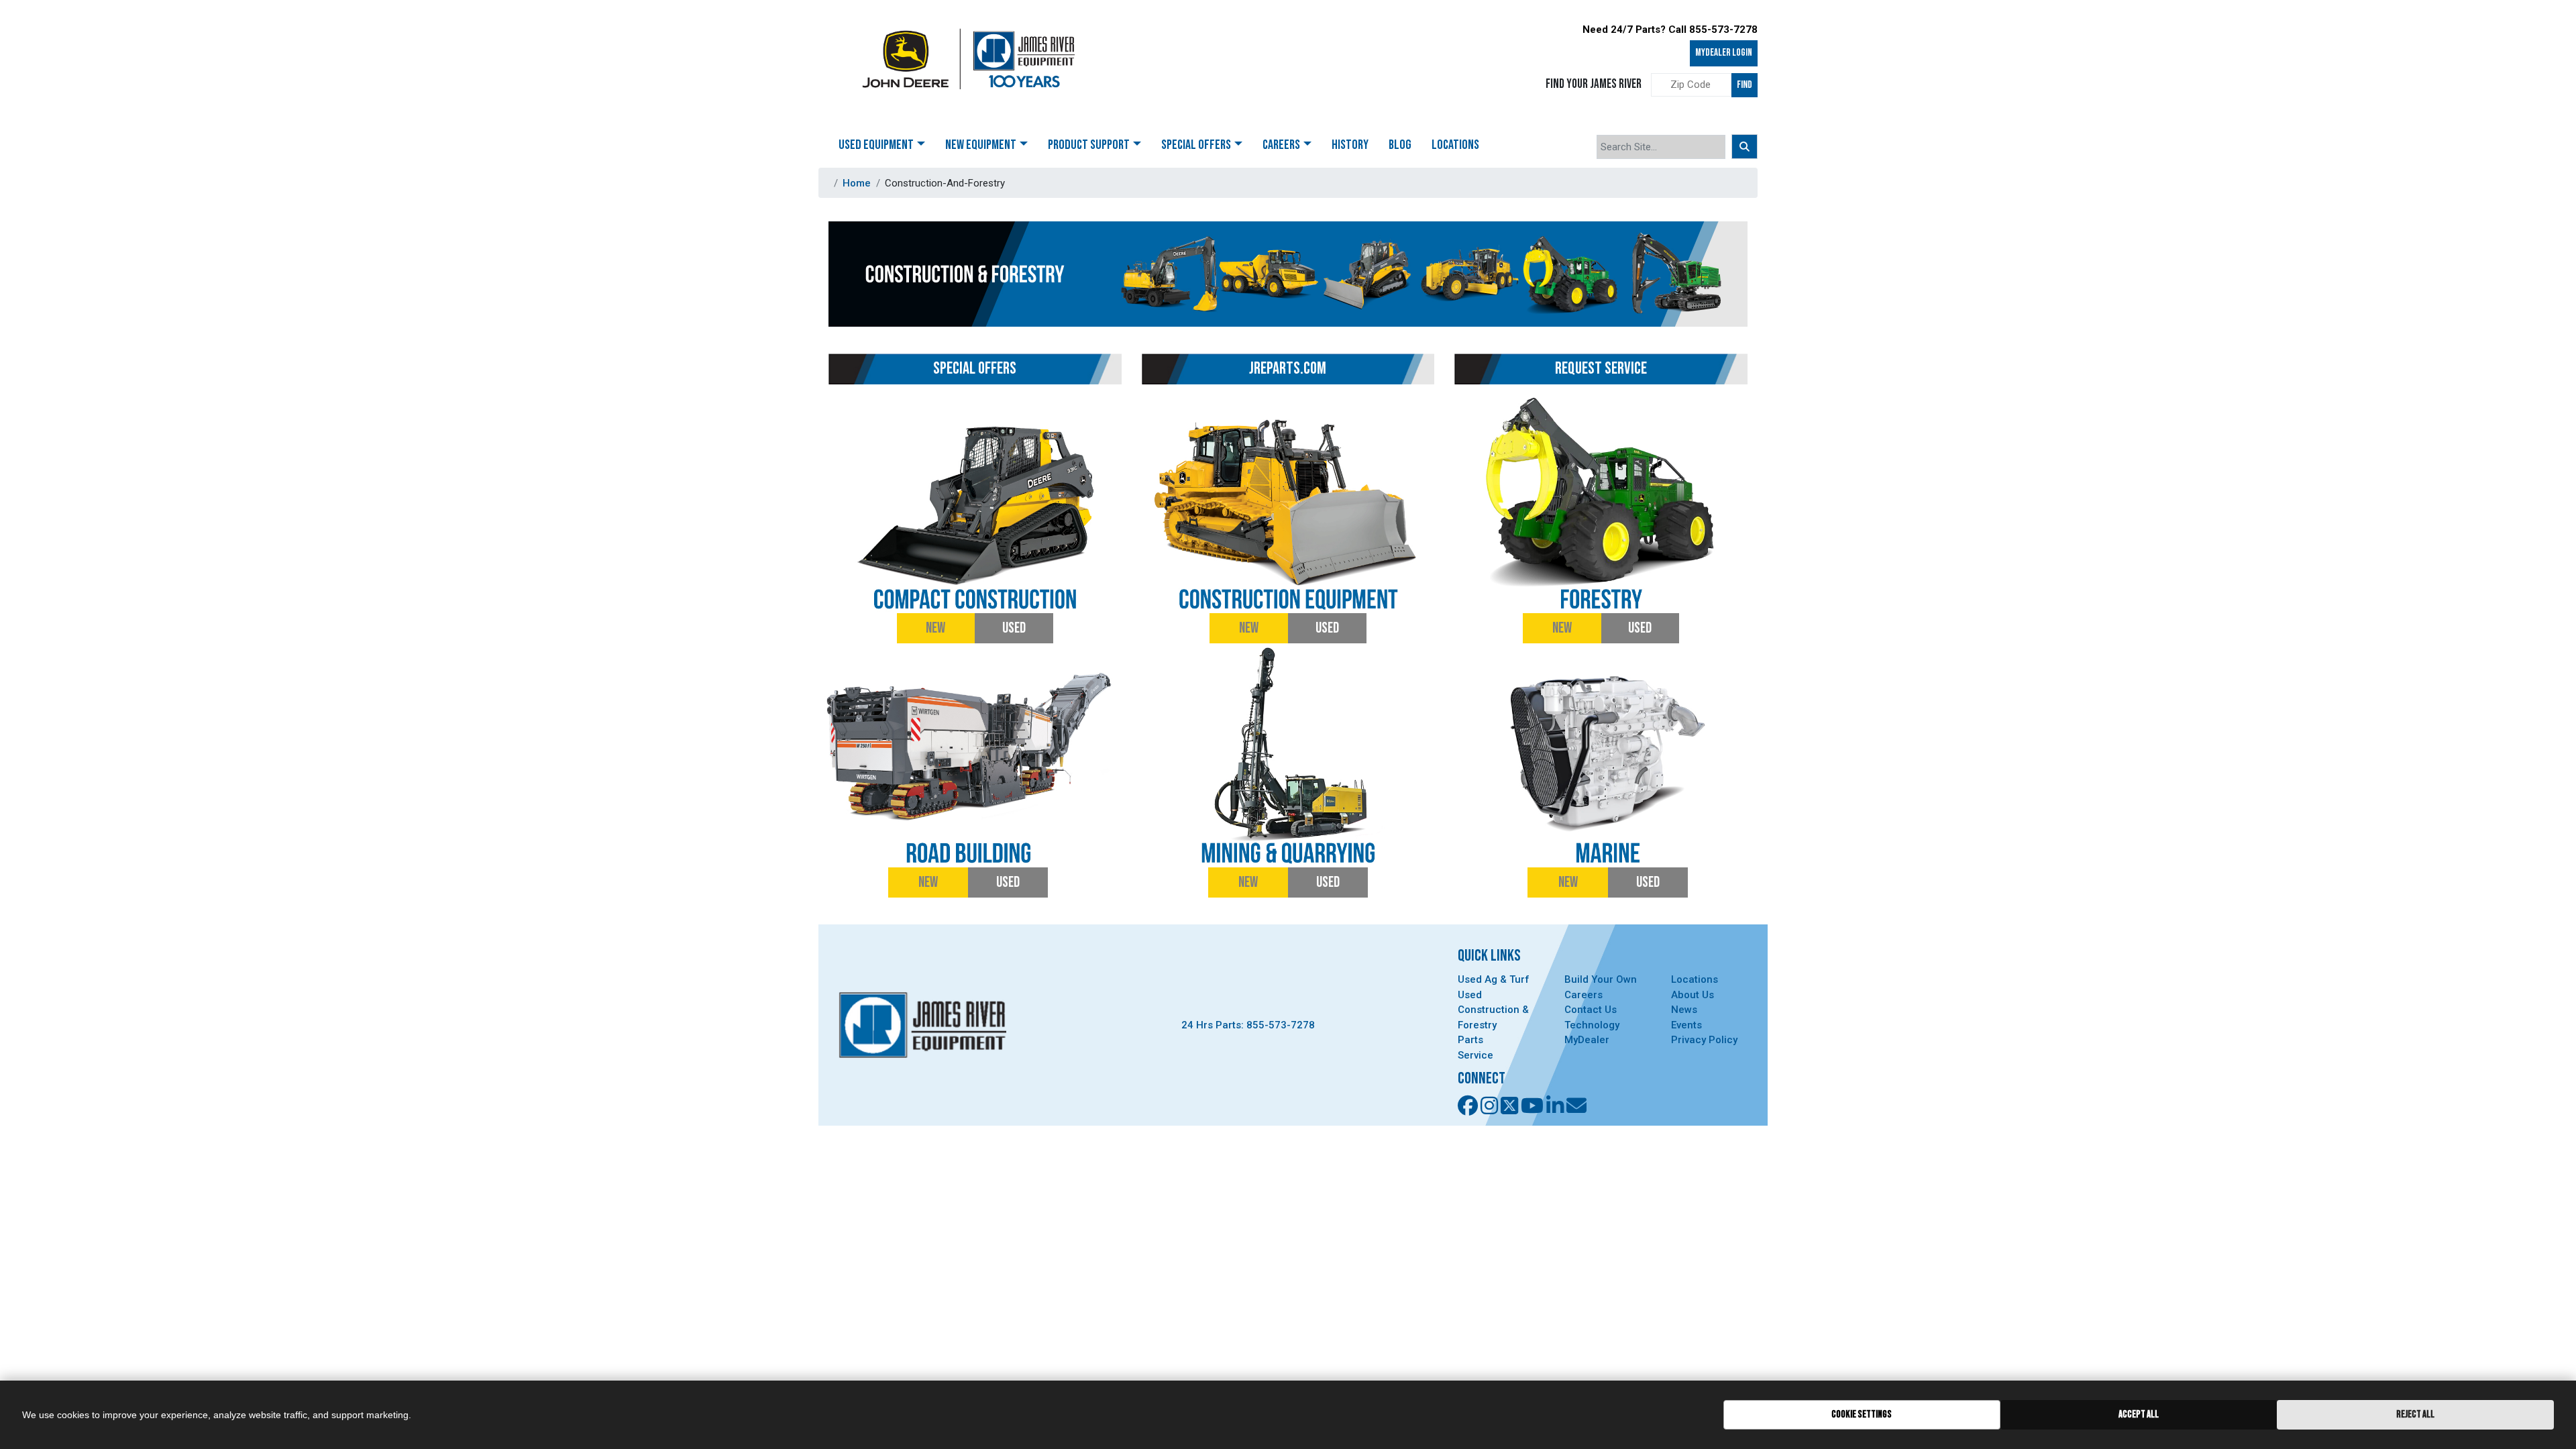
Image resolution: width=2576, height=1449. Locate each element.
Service (1475, 1055)
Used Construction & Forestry (1493, 1010)
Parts (1470, 1040)
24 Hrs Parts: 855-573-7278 (1248, 1025)
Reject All (2415, 1414)
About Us (1693, 995)
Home (857, 183)
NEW (935, 628)
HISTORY (1350, 145)
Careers (1584, 995)
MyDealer (1587, 1040)
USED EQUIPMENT (876, 145)
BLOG (1400, 145)
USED (1014, 628)
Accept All (2139, 1414)
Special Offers (1196, 145)
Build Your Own (1601, 979)
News (1684, 1010)
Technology (1592, 1025)
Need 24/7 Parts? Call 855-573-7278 (1670, 30)
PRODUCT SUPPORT (1089, 145)
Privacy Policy (1704, 1040)
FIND (1745, 85)
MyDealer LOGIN (1724, 53)
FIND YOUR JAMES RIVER (1594, 84)
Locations (1695, 979)
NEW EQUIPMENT (981, 145)
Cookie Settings (1862, 1414)
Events (1686, 1025)
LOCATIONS (1455, 145)
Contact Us (1591, 1010)
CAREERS (1281, 145)
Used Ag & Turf (1494, 979)
